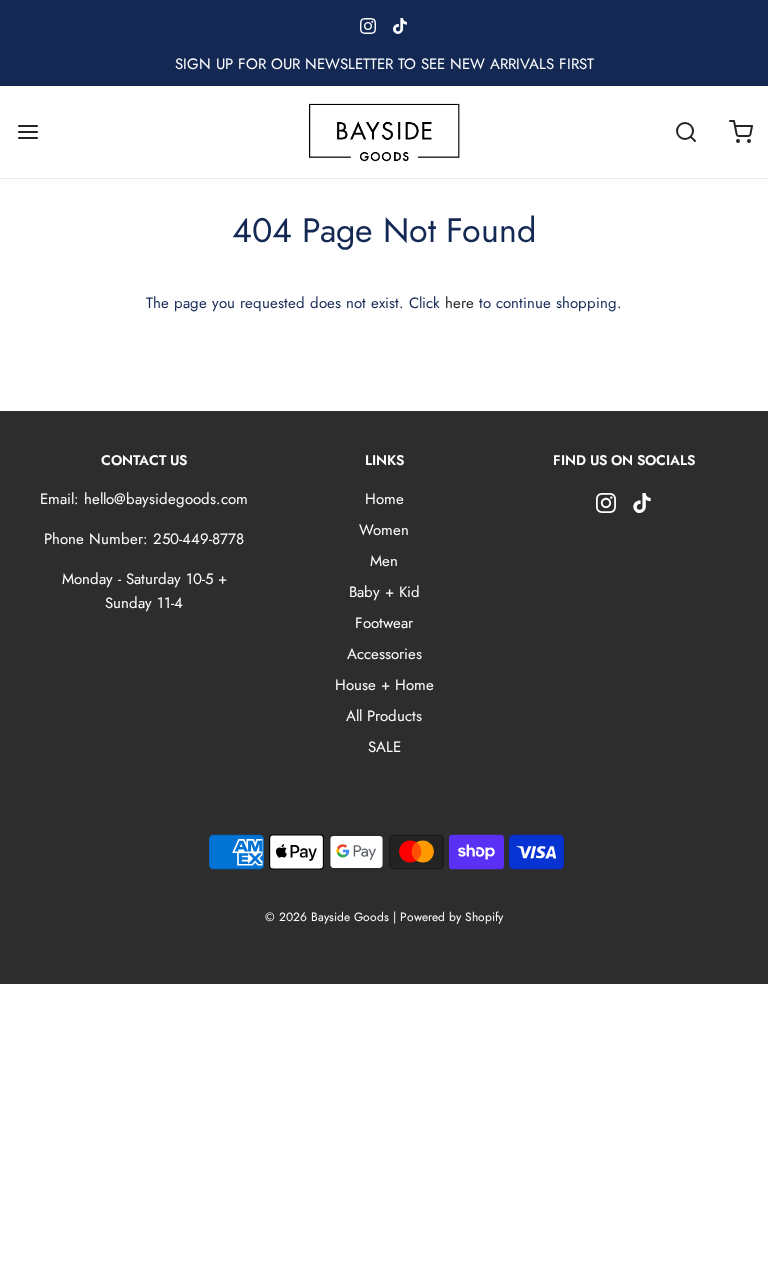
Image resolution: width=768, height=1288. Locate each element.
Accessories (384, 654)
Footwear (384, 623)
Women (384, 530)
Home (384, 499)
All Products (384, 716)
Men (384, 561)
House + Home (384, 685)
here (459, 303)
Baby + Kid (384, 592)
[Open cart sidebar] (740, 132)
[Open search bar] (685, 132)
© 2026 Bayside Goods (327, 917)
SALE (384, 747)
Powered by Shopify (451, 917)
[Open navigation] (27, 132)
